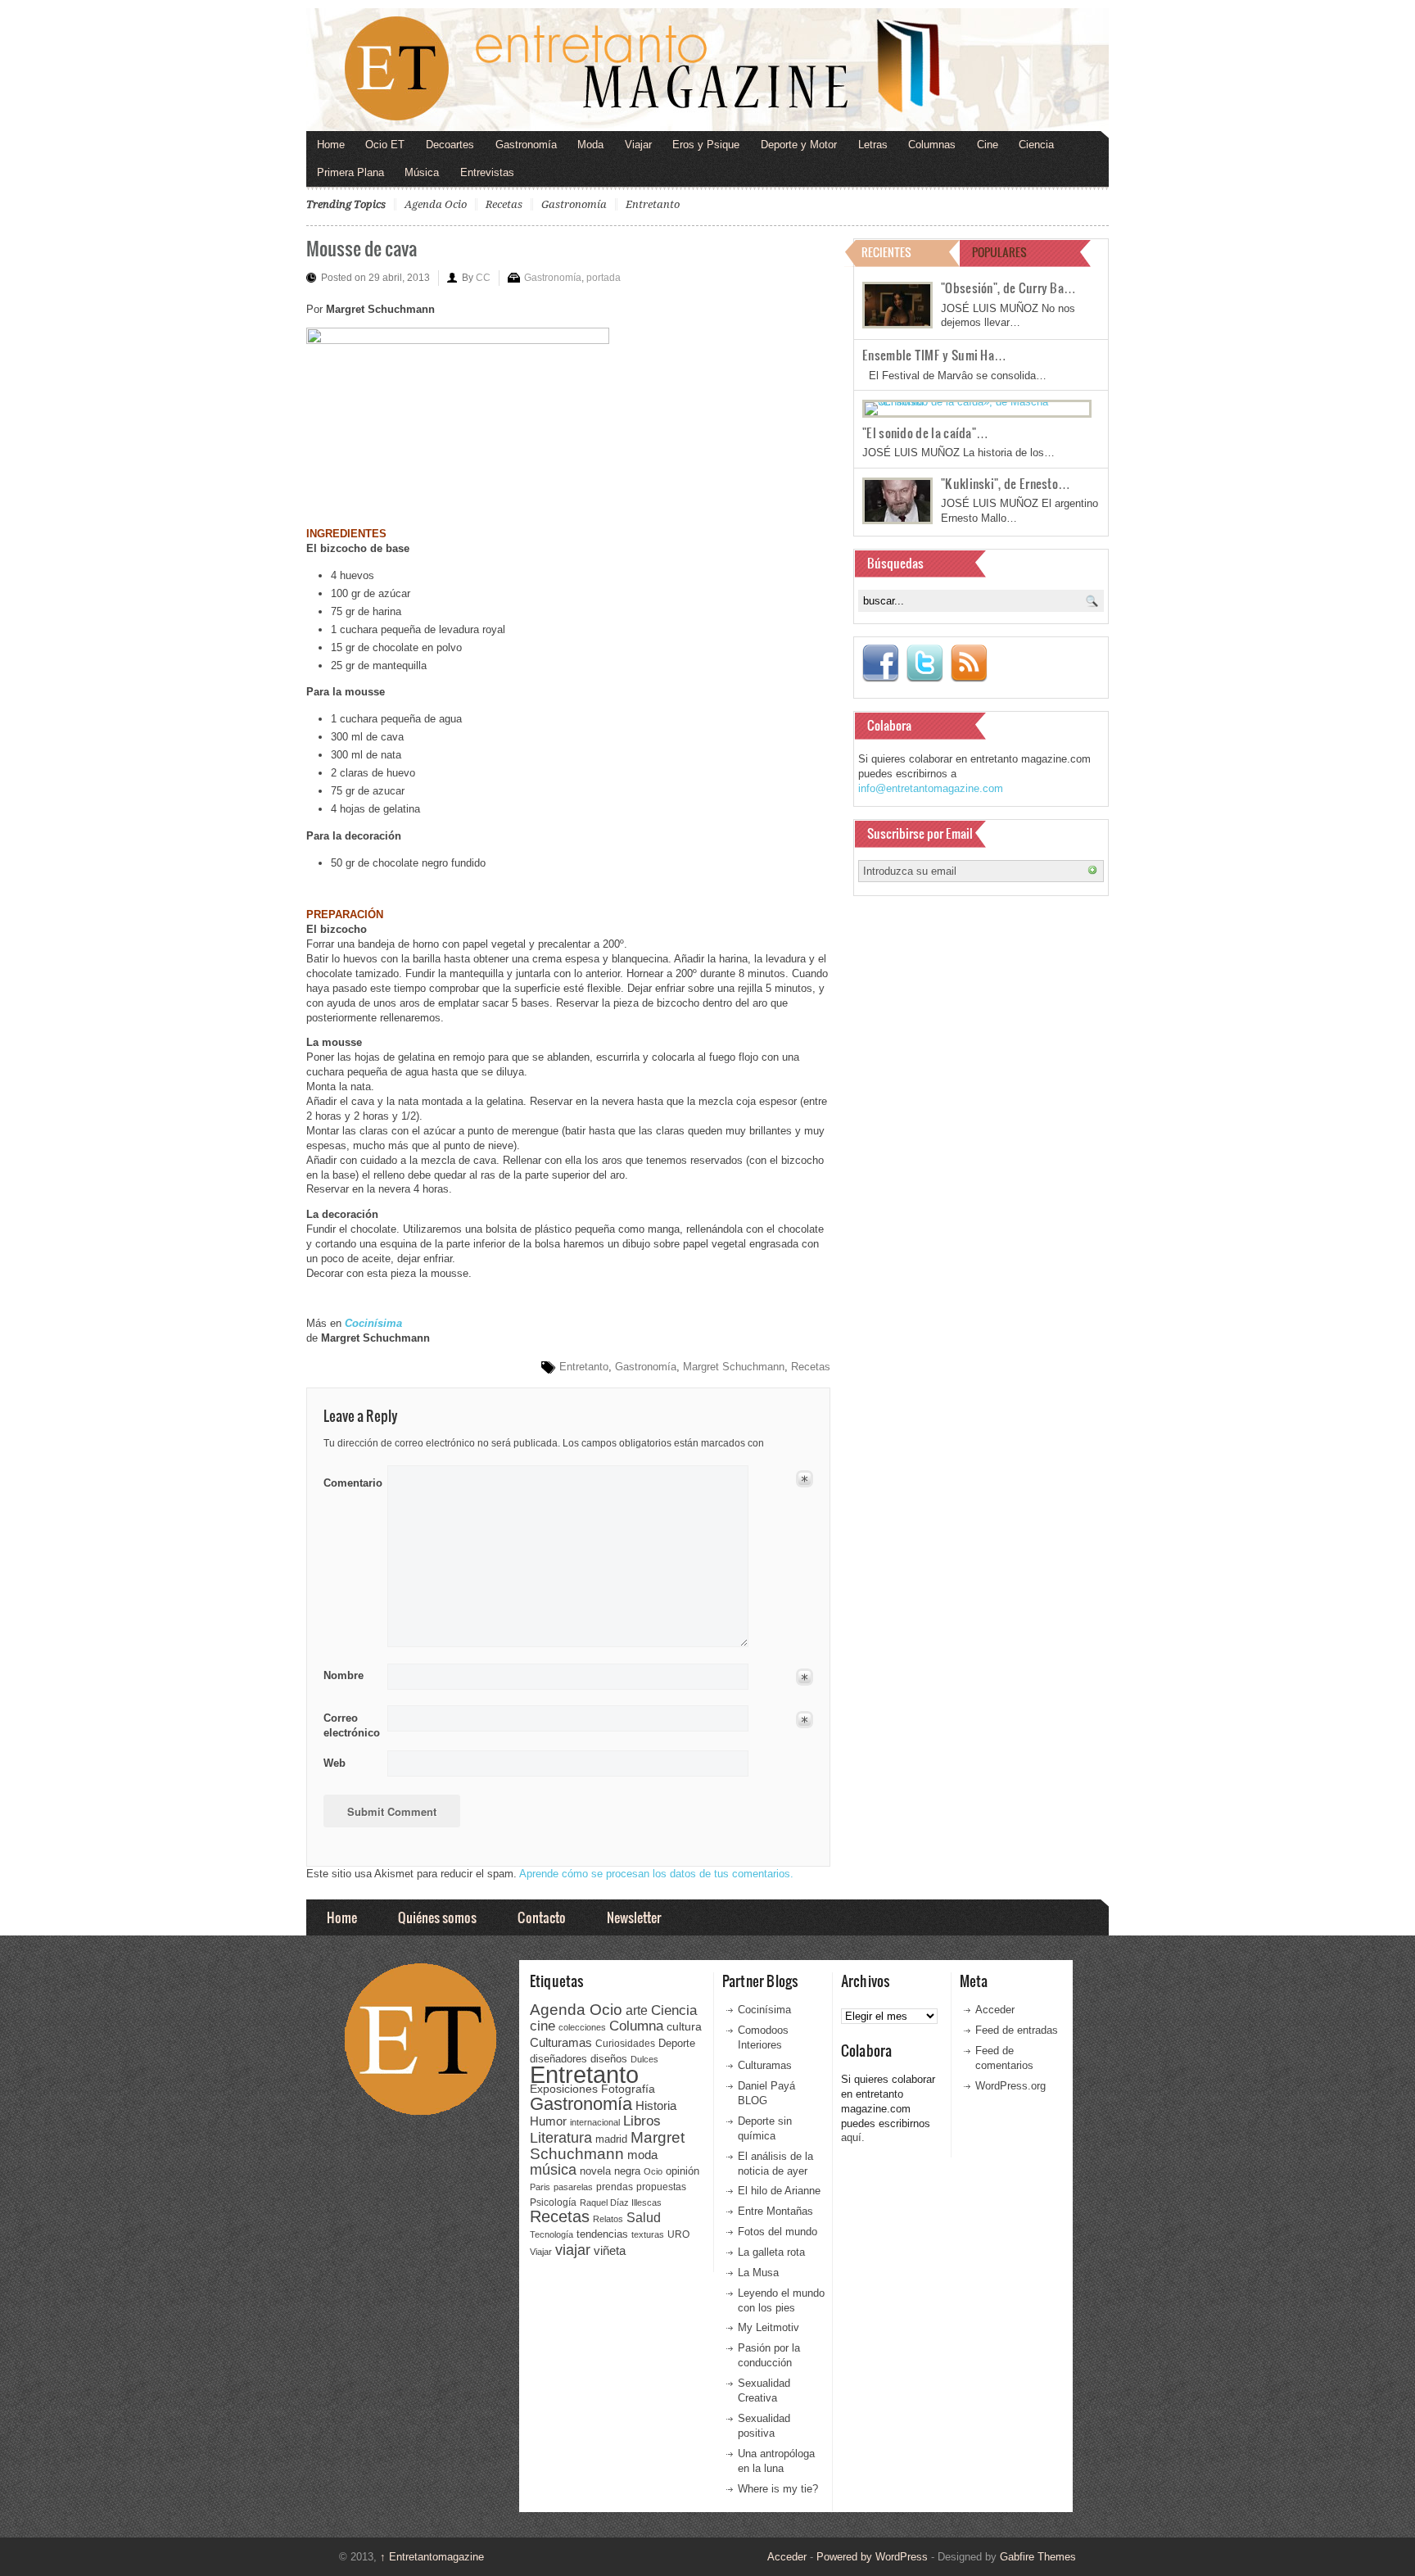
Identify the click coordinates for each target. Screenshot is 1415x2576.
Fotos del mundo (778, 2232)
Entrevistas (487, 172)
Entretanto (653, 204)
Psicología (553, 2203)
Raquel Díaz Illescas (621, 2203)
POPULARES (999, 252)
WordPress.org (1010, 2086)
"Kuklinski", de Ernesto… (1006, 483)
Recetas (504, 204)
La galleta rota (771, 2252)
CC (483, 278)
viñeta (610, 2250)
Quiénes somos (437, 1917)
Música (422, 172)
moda (642, 2155)
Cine (988, 145)
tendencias (602, 2234)
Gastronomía (526, 145)
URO (678, 2234)
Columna (636, 2026)
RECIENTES (886, 252)
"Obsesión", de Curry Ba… (1008, 287)
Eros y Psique (706, 145)
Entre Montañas (775, 2211)
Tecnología (552, 2234)
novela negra (610, 2171)
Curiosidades (625, 2044)
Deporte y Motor (799, 145)
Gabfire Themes (1038, 2557)
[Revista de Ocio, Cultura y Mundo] (707, 70)
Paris (540, 2187)
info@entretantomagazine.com (931, 788)
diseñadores (558, 2059)
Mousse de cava (362, 248)
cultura (684, 2026)
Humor (548, 2121)
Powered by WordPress (872, 2557)
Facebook (880, 663)
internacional (595, 2122)
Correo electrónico (350, 1725)
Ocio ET (385, 145)
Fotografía (628, 2089)
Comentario (350, 1480)
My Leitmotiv (769, 2327)
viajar (573, 2250)
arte (637, 2010)
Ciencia (1036, 145)
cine (542, 2026)
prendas (615, 2187)
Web (335, 1763)
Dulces (644, 2059)
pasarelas (573, 2187)
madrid (611, 2139)
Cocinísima (764, 2010)
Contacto (542, 1917)
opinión (683, 2171)
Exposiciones (564, 2089)
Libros (642, 2121)
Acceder (995, 2010)
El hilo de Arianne (779, 2191)
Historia (656, 2105)
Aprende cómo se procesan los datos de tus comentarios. (656, 1874)
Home (331, 145)
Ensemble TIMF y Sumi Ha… (934, 355)
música (553, 2170)
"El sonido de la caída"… (925, 432)
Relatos (608, 2219)
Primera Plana (350, 172)
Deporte (677, 2044)
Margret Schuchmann (734, 1367)
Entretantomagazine (432, 2557)
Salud (644, 2218)
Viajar (638, 145)
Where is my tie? (778, 2489)
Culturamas (561, 2042)
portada (604, 278)
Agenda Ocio (436, 204)
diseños (609, 2059)
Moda (590, 145)
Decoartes (450, 145)
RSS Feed (969, 663)
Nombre (344, 1675)
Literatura (561, 2137)
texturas (648, 2234)
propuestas (661, 2187)
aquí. (853, 2137)
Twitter (924, 663)
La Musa (758, 2273)
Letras (873, 145)
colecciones (582, 2027)
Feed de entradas (1017, 2030)
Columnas (932, 145)
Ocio (653, 2171)
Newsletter (634, 1917)
